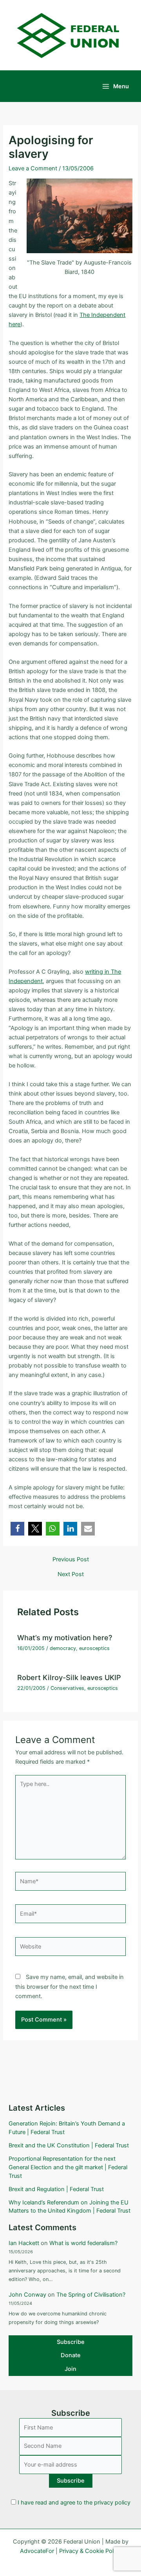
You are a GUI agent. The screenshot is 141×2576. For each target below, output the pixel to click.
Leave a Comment (33, 168)
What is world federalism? (83, 2243)
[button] (17, 1529)
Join (70, 2369)
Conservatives (67, 1688)
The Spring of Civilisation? (91, 2295)
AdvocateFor (37, 2551)
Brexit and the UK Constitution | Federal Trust (69, 2145)
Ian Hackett (24, 2243)
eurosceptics (94, 1648)
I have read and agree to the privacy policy (74, 2503)
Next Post (71, 1574)
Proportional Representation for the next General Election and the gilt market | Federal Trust (68, 2167)
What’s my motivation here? (65, 1637)
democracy (63, 1648)
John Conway (27, 2295)
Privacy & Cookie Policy (90, 2551)
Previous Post (71, 1560)
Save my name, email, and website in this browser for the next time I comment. (70, 1986)
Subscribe (71, 2342)
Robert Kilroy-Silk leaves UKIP (69, 1677)
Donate (71, 2355)
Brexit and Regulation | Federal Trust (56, 2189)
